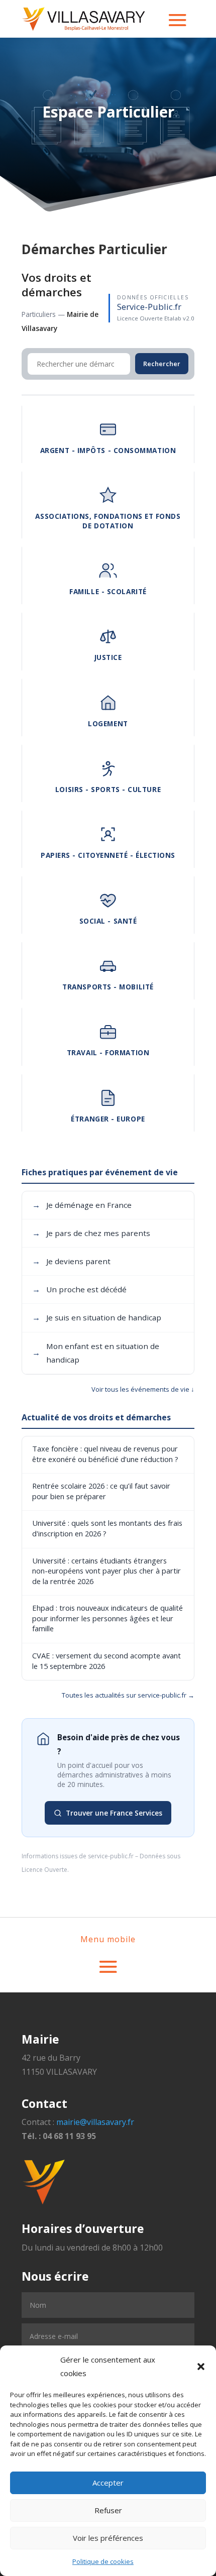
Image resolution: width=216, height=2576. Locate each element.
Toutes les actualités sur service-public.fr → (128, 1695)
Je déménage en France (82, 1205)
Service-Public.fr (149, 307)
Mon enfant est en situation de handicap (96, 1353)
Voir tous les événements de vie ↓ (143, 1389)
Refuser (108, 2510)
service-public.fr (111, 1856)
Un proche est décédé (79, 1289)
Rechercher (162, 364)
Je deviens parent (71, 1261)
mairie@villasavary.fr (95, 2122)
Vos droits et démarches (57, 285)
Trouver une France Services (114, 1813)
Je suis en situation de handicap (97, 1317)
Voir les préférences (108, 2538)
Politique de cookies (103, 2561)
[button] (201, 2367)
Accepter (108, 2483)
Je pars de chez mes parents (91, 1233)
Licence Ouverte (44, 1870)
